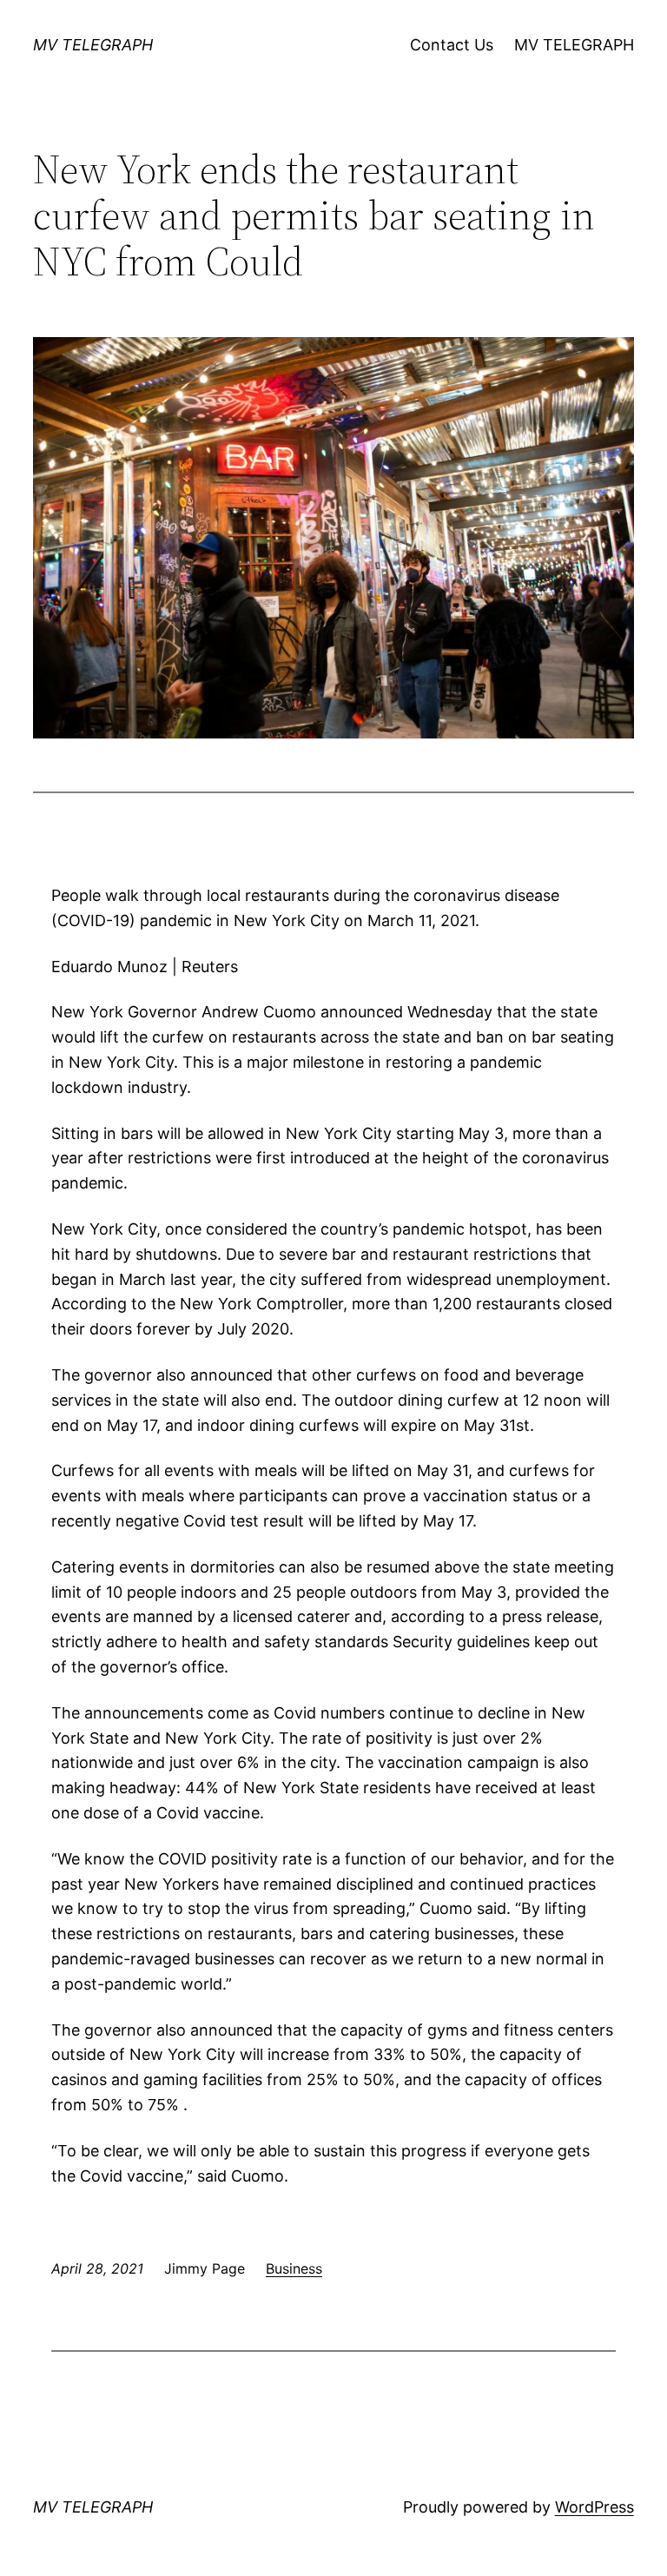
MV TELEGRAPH (93, 45)
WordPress (594, 2507)
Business (294, 2268)
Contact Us (452, 45)
